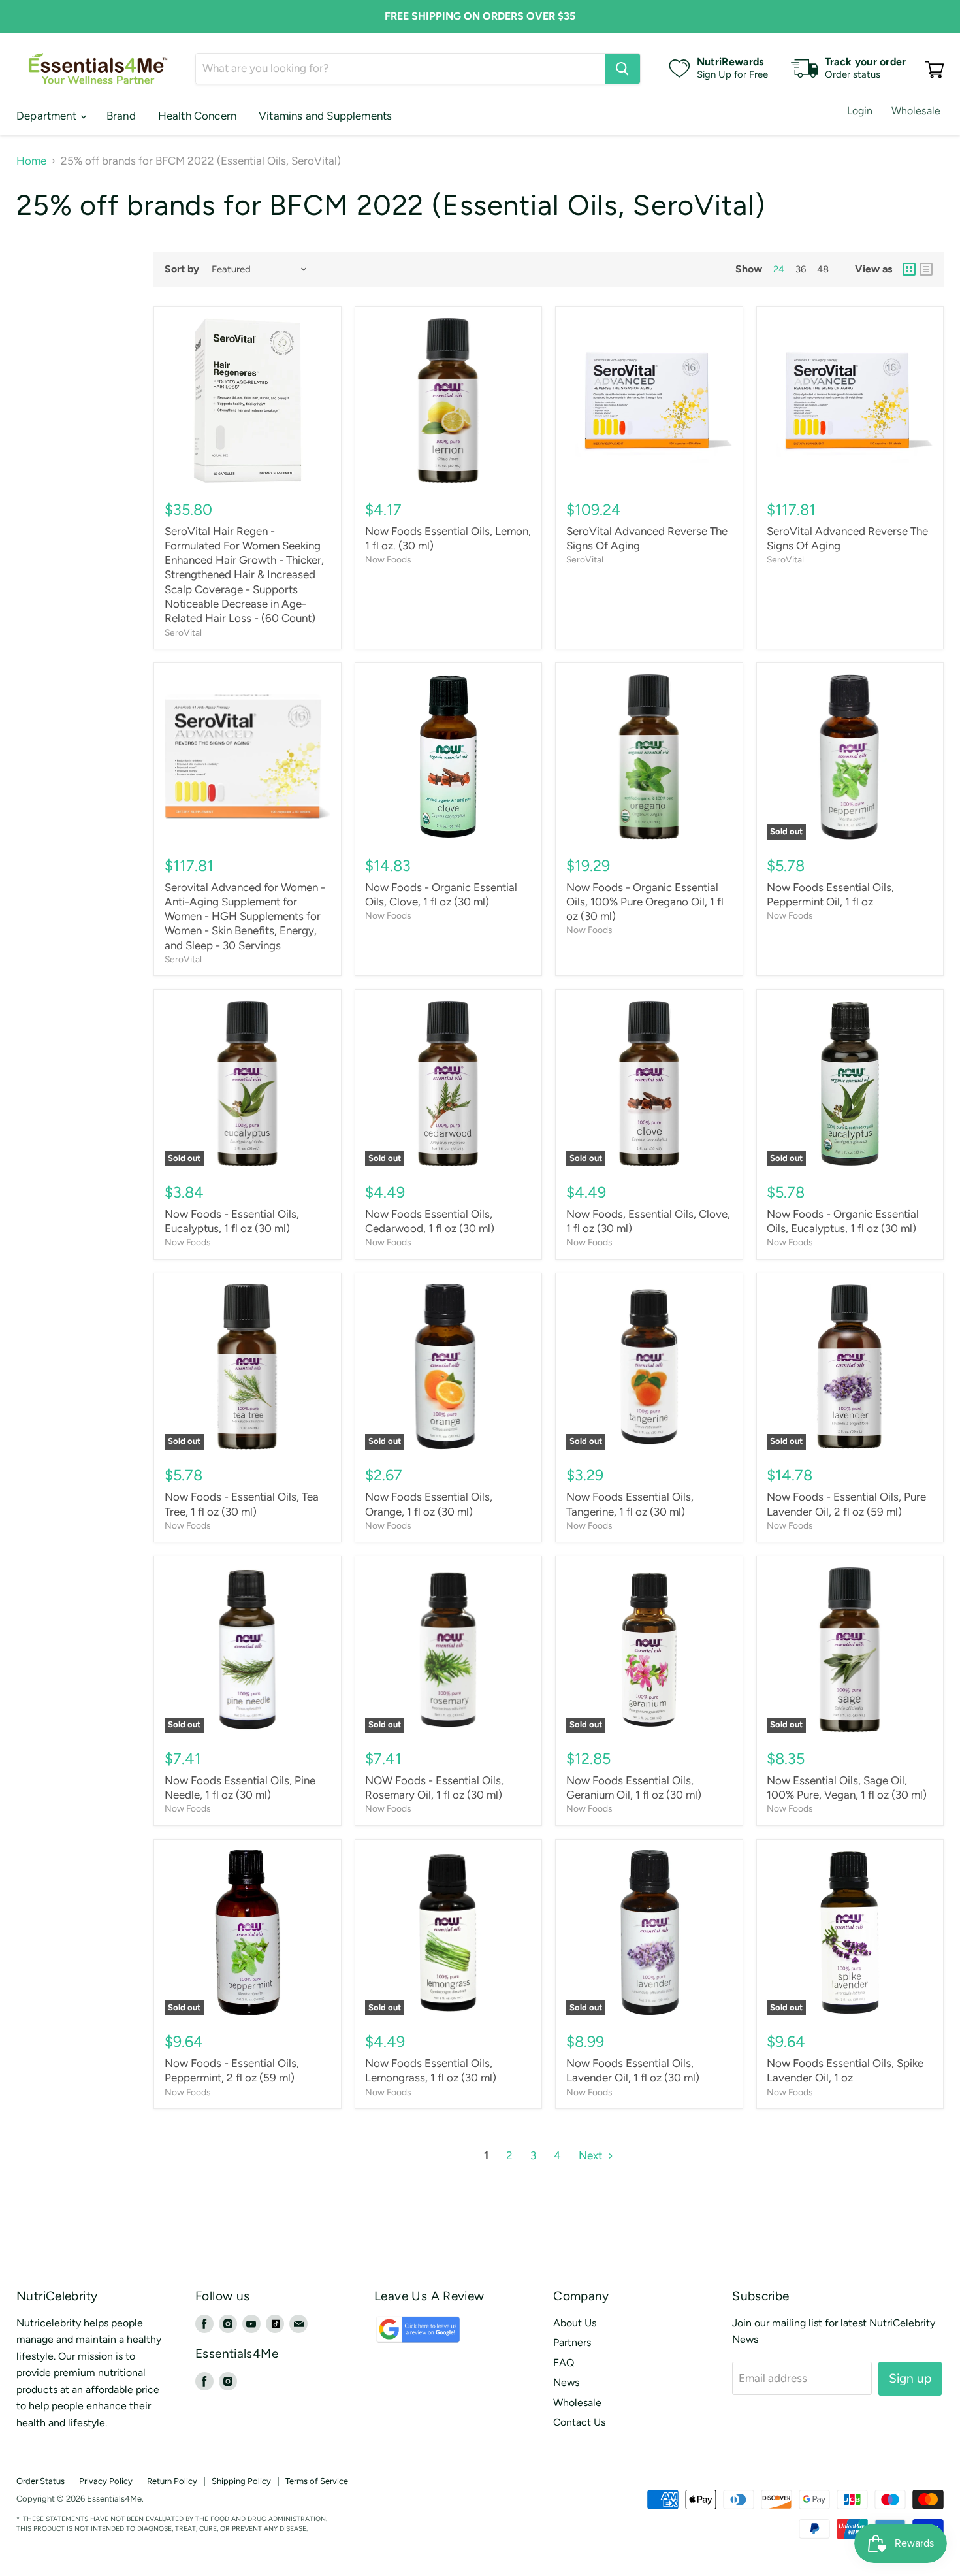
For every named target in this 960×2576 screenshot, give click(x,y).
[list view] (926, 269)
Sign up (910, 2378)
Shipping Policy (241, 2481)
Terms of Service (317, 2481)
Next (592, 2155)
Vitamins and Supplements (325, 116)
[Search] (622, 69)
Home (31, 161)
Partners (572, 2342)
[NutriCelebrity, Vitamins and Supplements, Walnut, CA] (563, 2499)
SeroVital (183, 632)
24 (779, 269)
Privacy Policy (106, 2481)
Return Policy (172, 2481)
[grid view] (909, 269)
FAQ (564, 2363)
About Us (575, 2323)
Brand (121, 116)
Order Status (40, 2481)
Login (860, 111)
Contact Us (579, 2422)
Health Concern (197, 116)
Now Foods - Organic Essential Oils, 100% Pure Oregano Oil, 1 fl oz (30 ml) (645, 902)
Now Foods (388, 559)
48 (823, 269)
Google (404, 2336)
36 (801, 269)
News (566, 2382)
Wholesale (916, 111)
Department (48, 116)
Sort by (182, 269)
